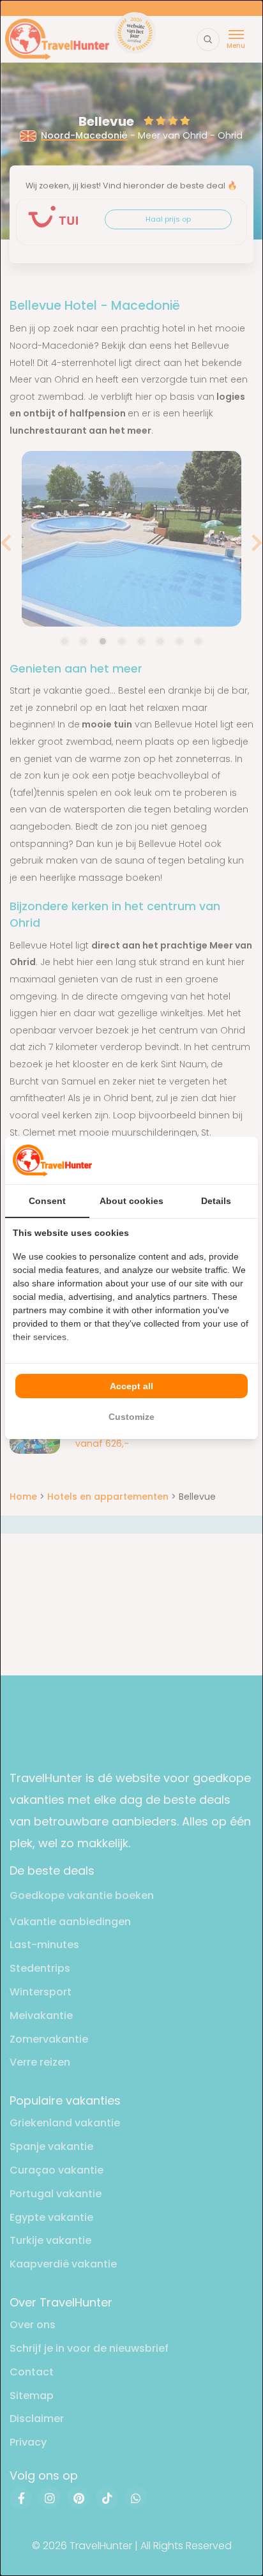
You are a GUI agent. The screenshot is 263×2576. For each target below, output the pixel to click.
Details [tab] (216, 1201)
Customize (131, 1417)
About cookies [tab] (131, 1201)
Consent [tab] (47, 1201)
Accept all (131, 1386)
